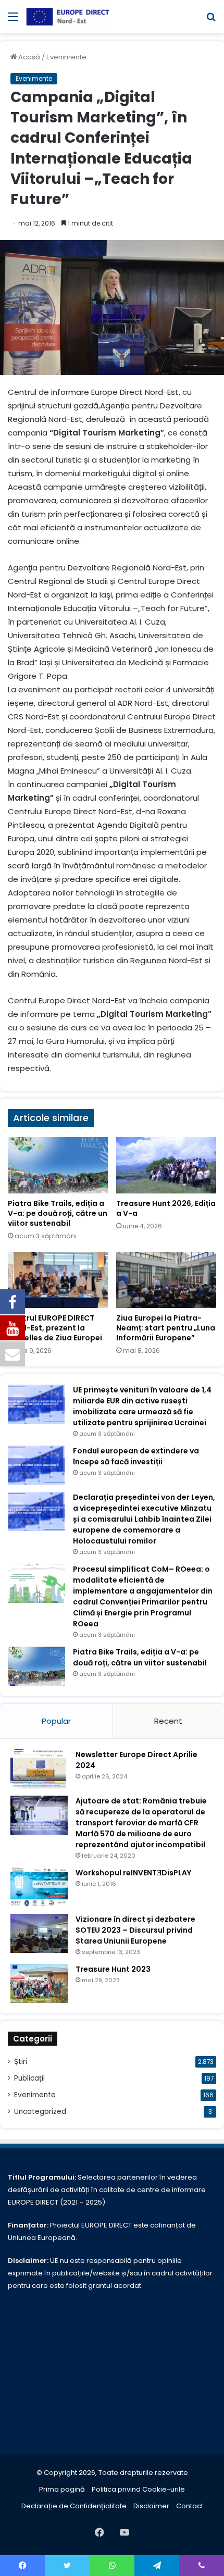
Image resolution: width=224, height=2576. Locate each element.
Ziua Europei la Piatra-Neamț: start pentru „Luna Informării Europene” (166, 1328)
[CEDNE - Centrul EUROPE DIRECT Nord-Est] (68, 17)
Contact (190, 2506)
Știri (21, 2062)
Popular (56, 1721)
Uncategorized (40, 2112)
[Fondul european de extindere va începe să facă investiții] (36, 1465)
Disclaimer (151, 2506)
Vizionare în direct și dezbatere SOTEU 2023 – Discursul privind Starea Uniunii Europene (135, 1930)
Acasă (28, 57)
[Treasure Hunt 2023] (39, 1983)
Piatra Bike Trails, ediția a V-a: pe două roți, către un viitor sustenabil (58, 1213)
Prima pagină (62, 2489)
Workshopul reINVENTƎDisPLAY (133, 1873)
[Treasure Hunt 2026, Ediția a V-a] (166, 1165)
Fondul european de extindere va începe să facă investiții (136, 1456)
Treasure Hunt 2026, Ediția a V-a (166, 1208)
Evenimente (66, 57)
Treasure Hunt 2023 (113, 1969)
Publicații (29, 2078)
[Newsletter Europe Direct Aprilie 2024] (39, 1769)
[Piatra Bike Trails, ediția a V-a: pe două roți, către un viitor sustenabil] (58, 1165)
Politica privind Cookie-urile (138, 2489)
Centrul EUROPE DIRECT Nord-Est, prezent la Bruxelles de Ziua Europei (55, 1328)
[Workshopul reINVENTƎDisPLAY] (39, 1887)
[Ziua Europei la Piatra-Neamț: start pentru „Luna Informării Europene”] (166, 1280)
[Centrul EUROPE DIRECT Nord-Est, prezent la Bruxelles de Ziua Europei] (58, 1280)
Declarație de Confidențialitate (74, 2506)
